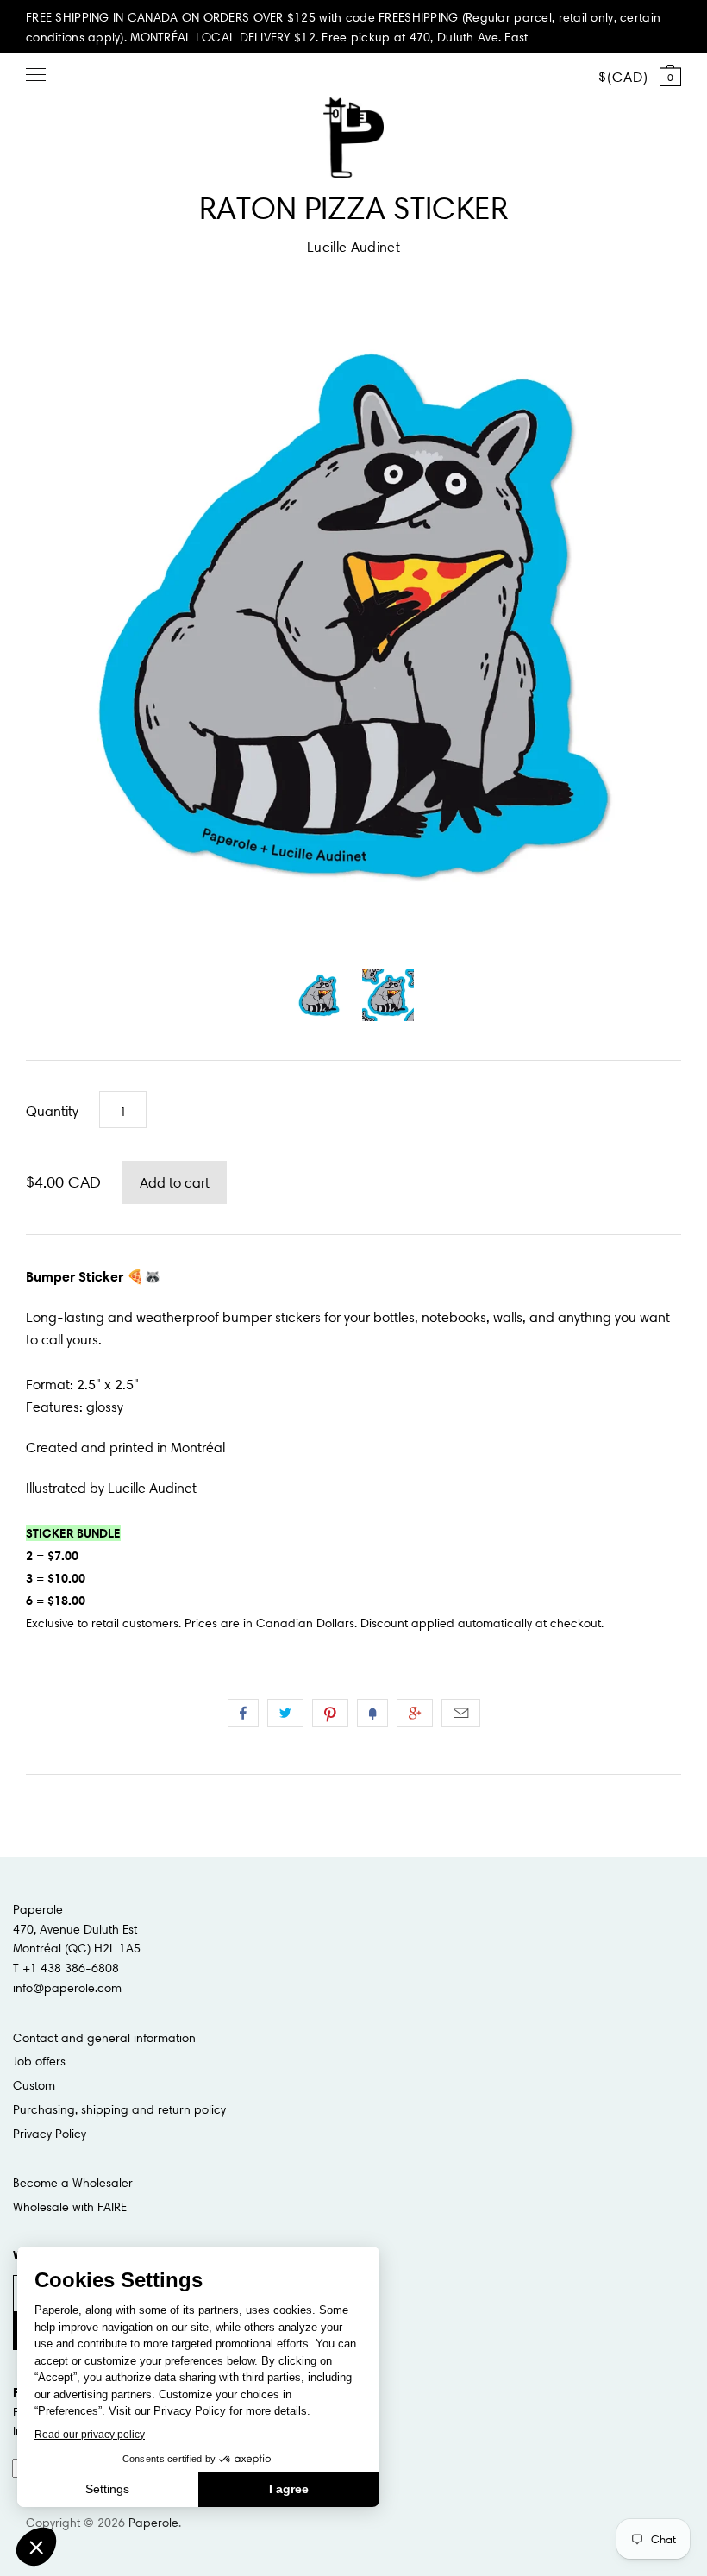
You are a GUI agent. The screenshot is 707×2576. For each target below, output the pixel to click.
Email (461, 1713)
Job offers (39, 2061)
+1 (415, 1713)
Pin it (330, 1713)
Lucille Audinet (353, 247)
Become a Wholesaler (73, 2183)
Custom (34, 2085)
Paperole (153, 2523)
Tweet (285, 1713)
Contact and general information (104, 2038)
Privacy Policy (50, 2134)
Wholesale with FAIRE (70, 2207)
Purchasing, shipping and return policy (119, 2109)
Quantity (52, 1111)
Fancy (372, 1713)
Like (243, 1713)
